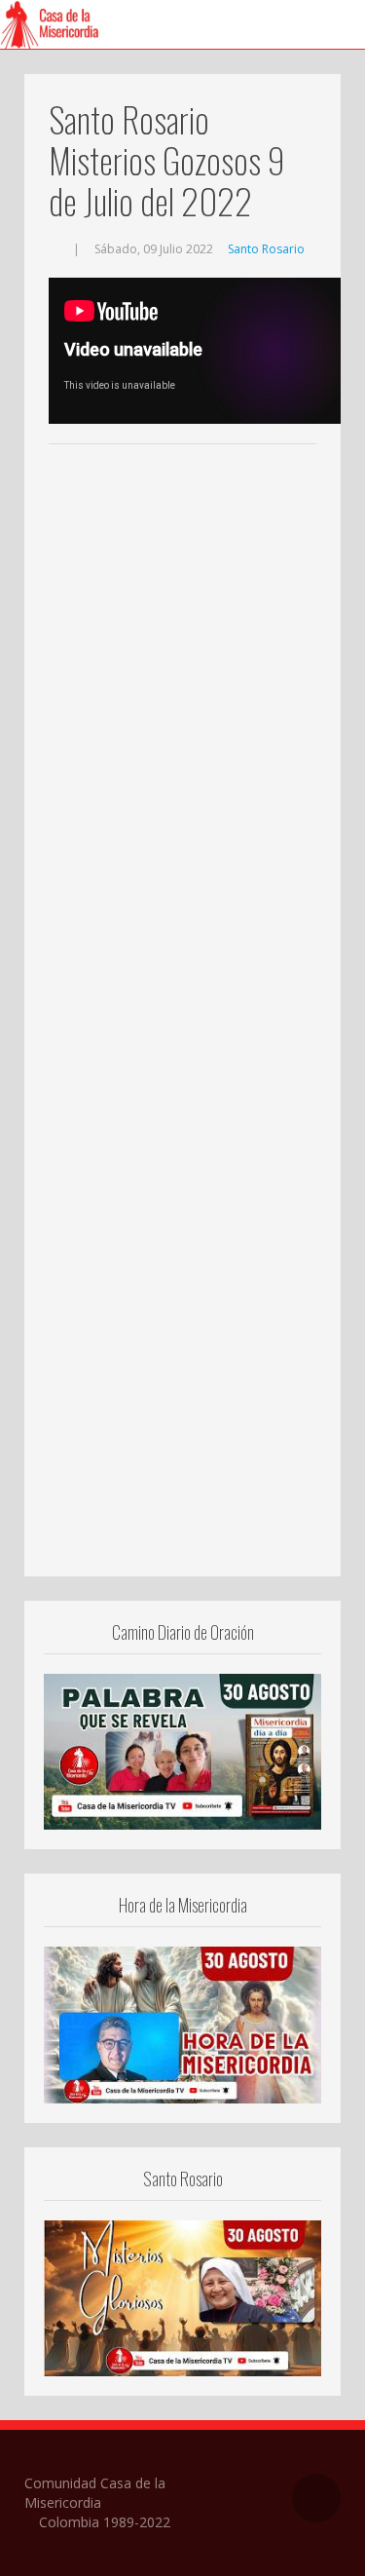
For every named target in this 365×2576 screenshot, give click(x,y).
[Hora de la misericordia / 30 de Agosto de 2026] (182, 2024)
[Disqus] (182, 746)
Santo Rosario (266, 249)
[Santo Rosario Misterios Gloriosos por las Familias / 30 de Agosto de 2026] (182, 2296)
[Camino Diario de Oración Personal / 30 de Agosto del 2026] (182, 1750)
